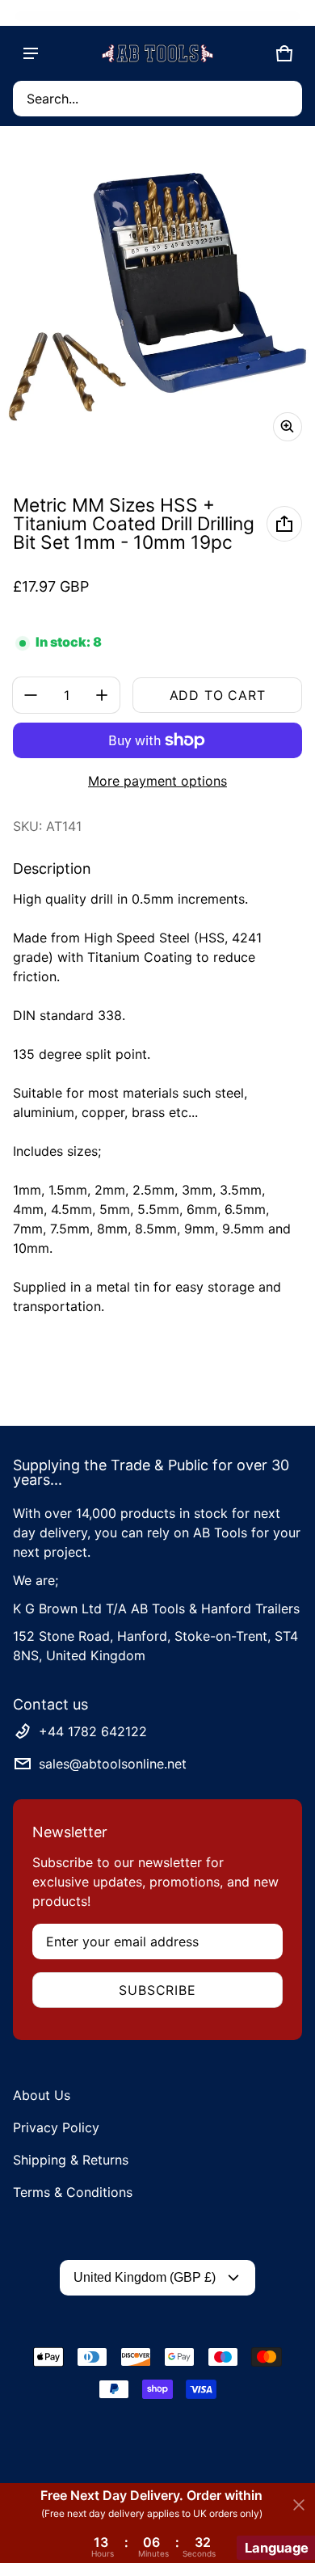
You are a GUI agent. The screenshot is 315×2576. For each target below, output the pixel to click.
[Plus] (102, 695)
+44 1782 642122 (93, 1731)
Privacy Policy (56, 2127)
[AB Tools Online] (157, 53)
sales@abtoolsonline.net (113, 1764)
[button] (157, 99)
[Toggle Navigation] (31, 53)
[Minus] (31, 695)
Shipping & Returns (71, 2160)
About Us (42, 2095)
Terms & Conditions (73, 2192)
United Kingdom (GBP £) (145, 2277)
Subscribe (157, 1990)
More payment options (157, 781)
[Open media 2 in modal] (157, 297)
